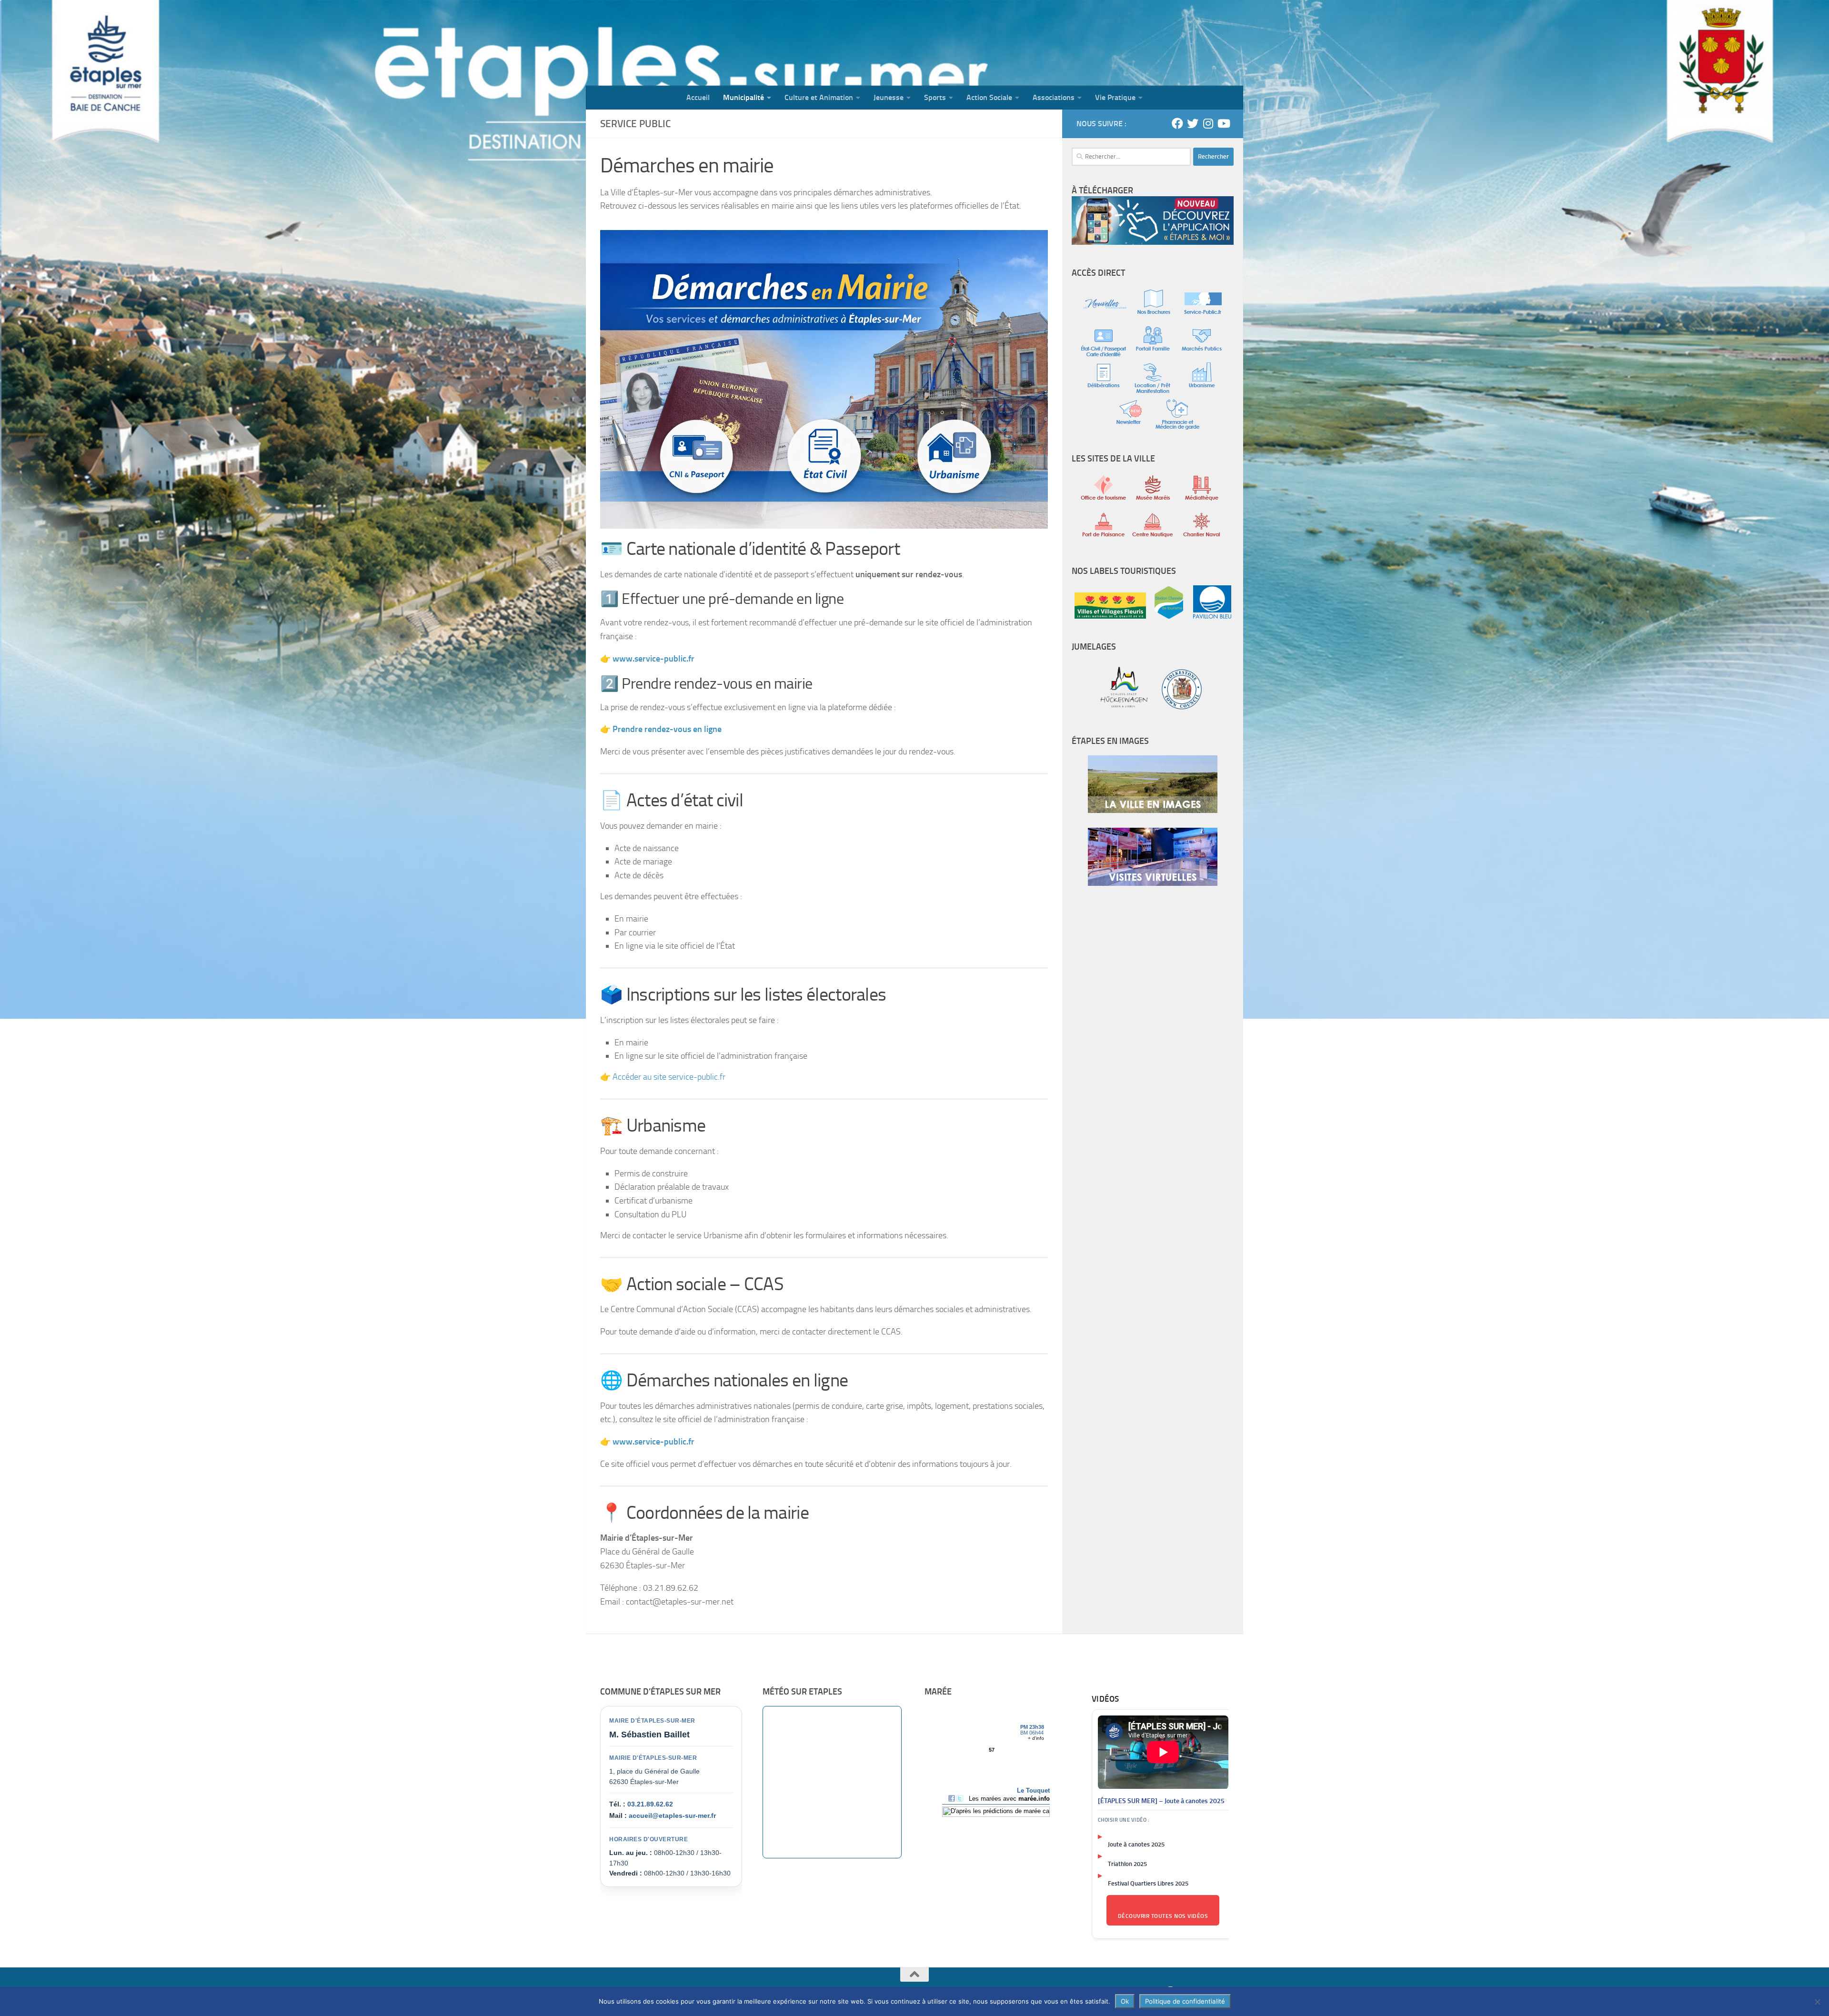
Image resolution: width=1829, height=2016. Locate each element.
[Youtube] (1223, 123)
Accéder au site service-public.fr (669, 1077)
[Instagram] (1208, 123)
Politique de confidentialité (1185, 2001)
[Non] (1817, 2002)
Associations (1054, 97)
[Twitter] (1193, 123)
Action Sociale (989, 97)
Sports (935, 97)
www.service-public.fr (653, 1442)
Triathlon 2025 (1127, 1864)
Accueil (698, 97)
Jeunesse (889, 97)
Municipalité (744, 97)
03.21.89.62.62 (650, 1804)
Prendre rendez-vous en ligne (667, 729)
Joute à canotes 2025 (1136, 1844)
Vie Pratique (1115, 97)
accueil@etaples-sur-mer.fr (672, 1815)
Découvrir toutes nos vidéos (1163, 1916)
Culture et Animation (819, 97)
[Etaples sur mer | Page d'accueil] (660, 43)
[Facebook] (1177, 123)
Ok (1125, 2001)
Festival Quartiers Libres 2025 (1148, 1883)
